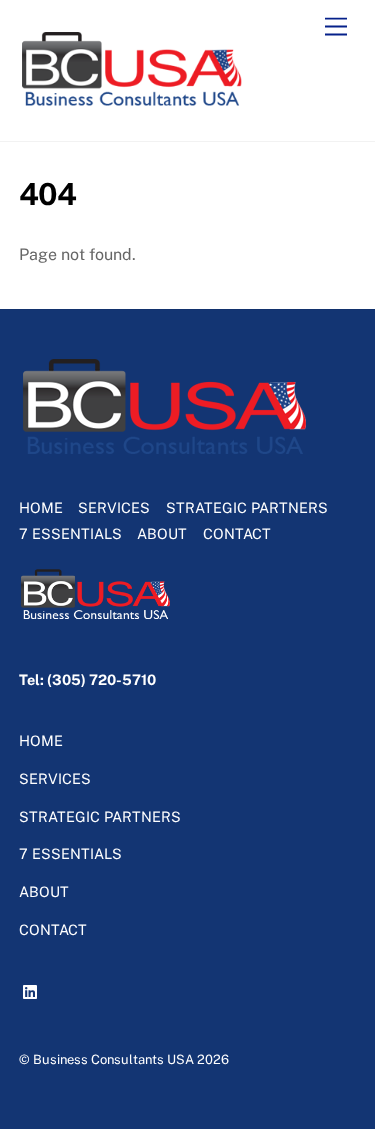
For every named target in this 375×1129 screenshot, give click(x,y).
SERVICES (114, 507)
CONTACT (237, 533)
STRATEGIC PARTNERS (247, 507)
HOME (41, 507)
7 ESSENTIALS (70, 533)
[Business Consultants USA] (132, 105)
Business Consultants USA (113, 1059)
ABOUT (162, 533)
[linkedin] (33, 988)
